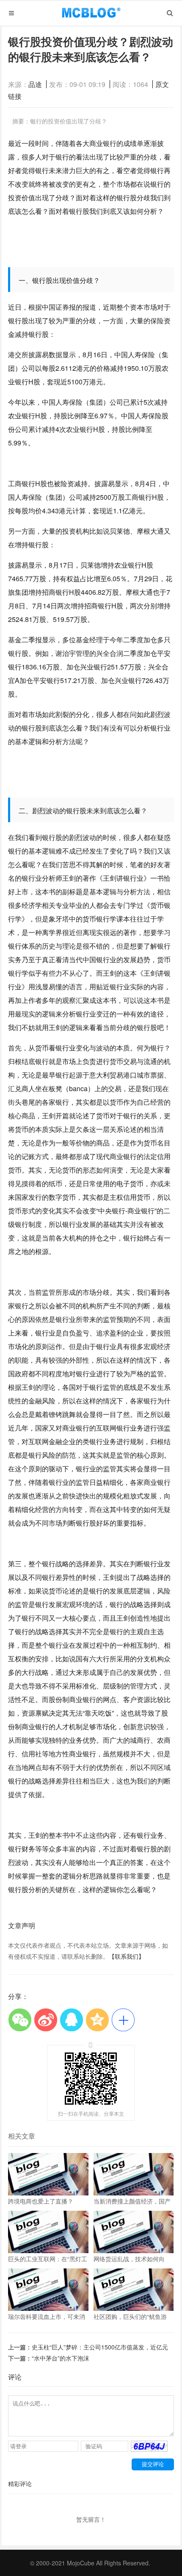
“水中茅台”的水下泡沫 (61, 2358)
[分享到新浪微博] (45, 2020)
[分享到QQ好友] (71, 2020)
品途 (35, 84)
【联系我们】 (127, 1956)
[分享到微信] (20, 2020)
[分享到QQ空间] (97, 2020)
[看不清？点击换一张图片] (149, 2449)
